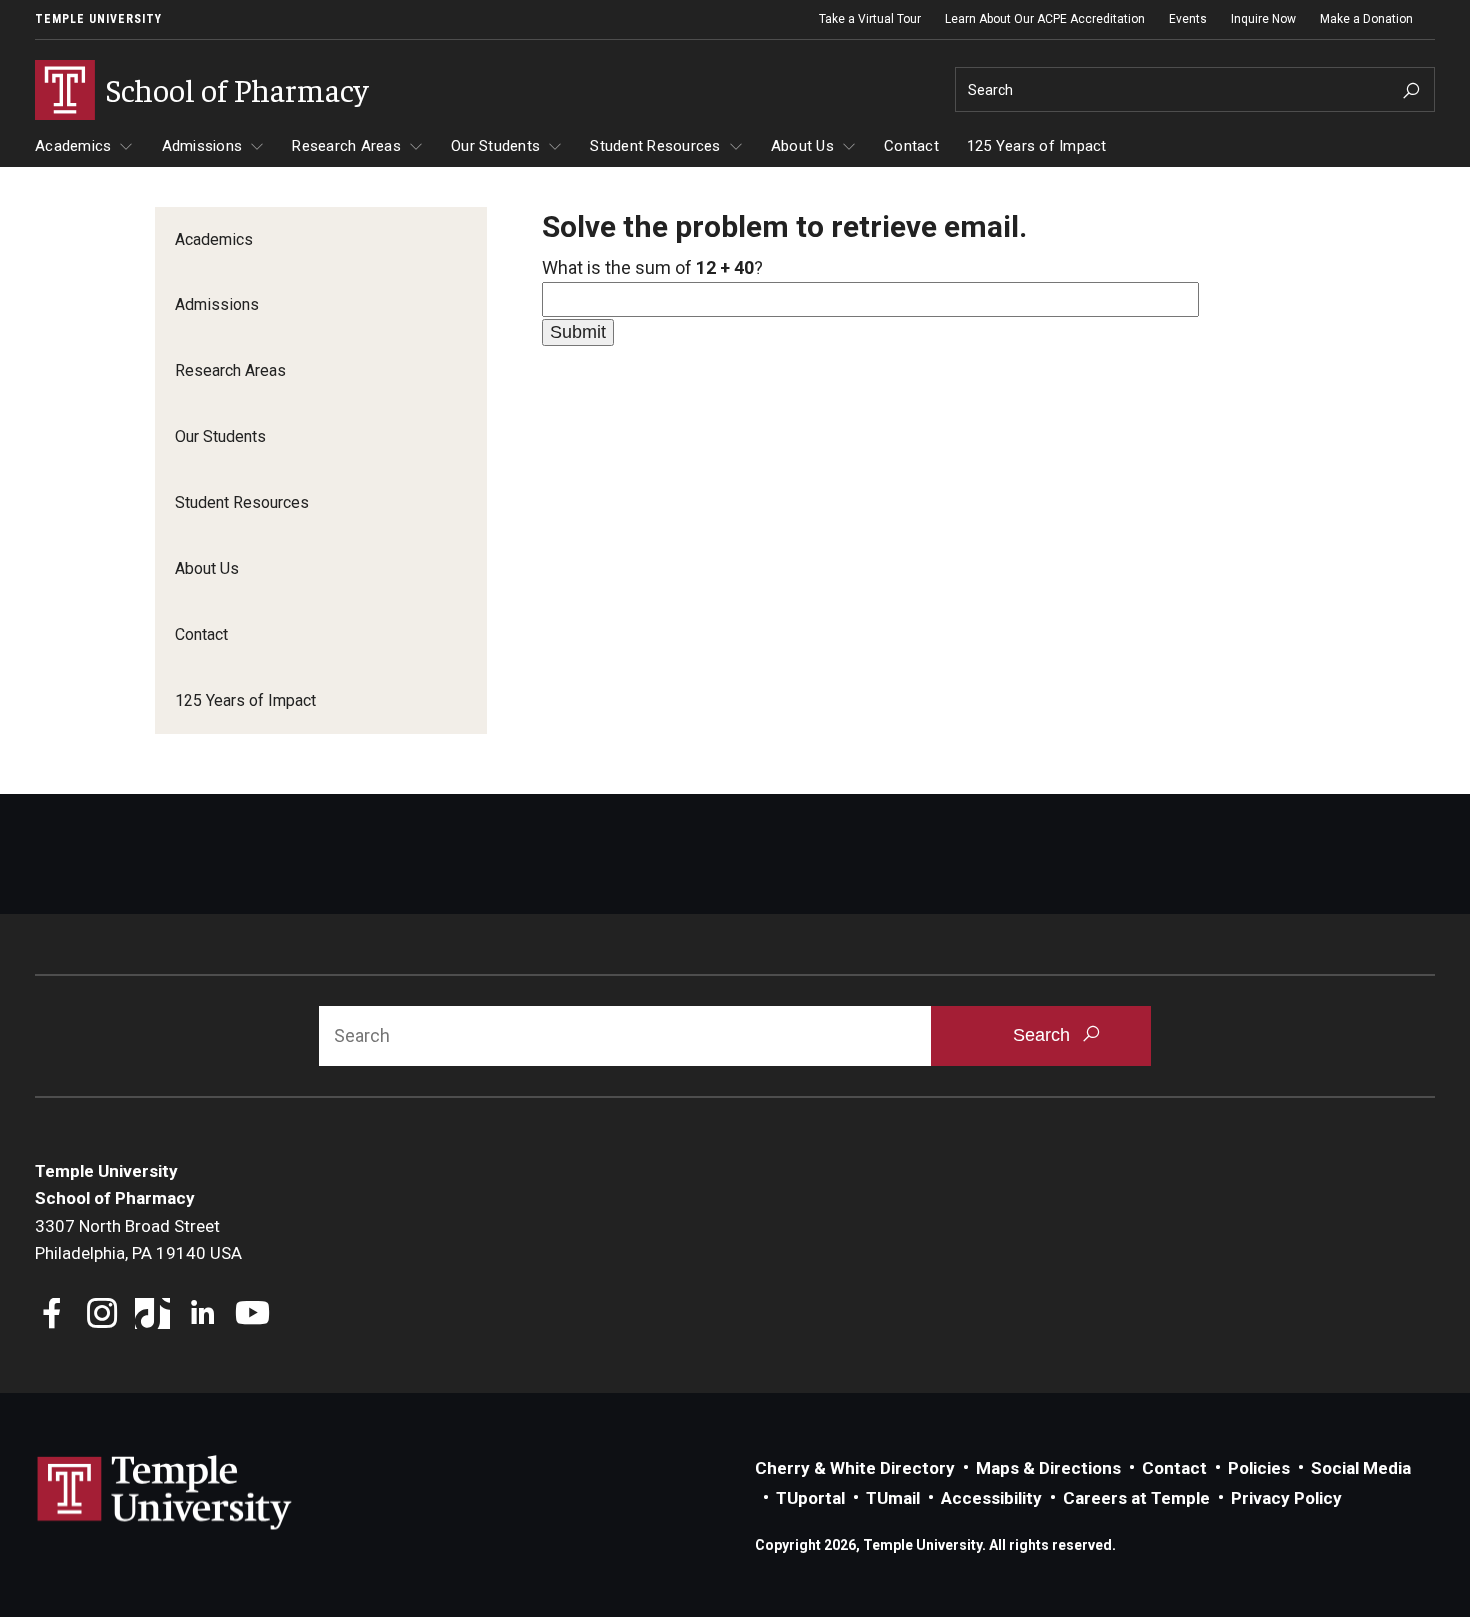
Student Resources (655, 146)
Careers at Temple (1136, 1498)
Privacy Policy (1286, 1498)
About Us (802, 146)
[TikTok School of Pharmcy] (152, 1315)
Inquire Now (1263, 19)
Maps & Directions (1048, 1468)
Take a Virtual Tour (870, 19)
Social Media (1361, 1468)
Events (1188, 19)
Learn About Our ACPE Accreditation (1045, 19)
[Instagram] (102, 1315)
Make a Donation (1366, 19)
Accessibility (991, 1498)
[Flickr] (302, 1315)
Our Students (495, 146)
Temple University (98, 19)
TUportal (810, 1498)
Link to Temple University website (165, 1493)
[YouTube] (252, 1315)
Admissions (202, 146)
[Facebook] (52, 1315)
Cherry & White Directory (855, 1468)
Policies (1259, 1468)
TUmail (893, 1498)
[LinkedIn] (202, 1315)
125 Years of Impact (1037, 146)
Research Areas (346, 146)
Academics (73, 146)
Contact (911, 146)
